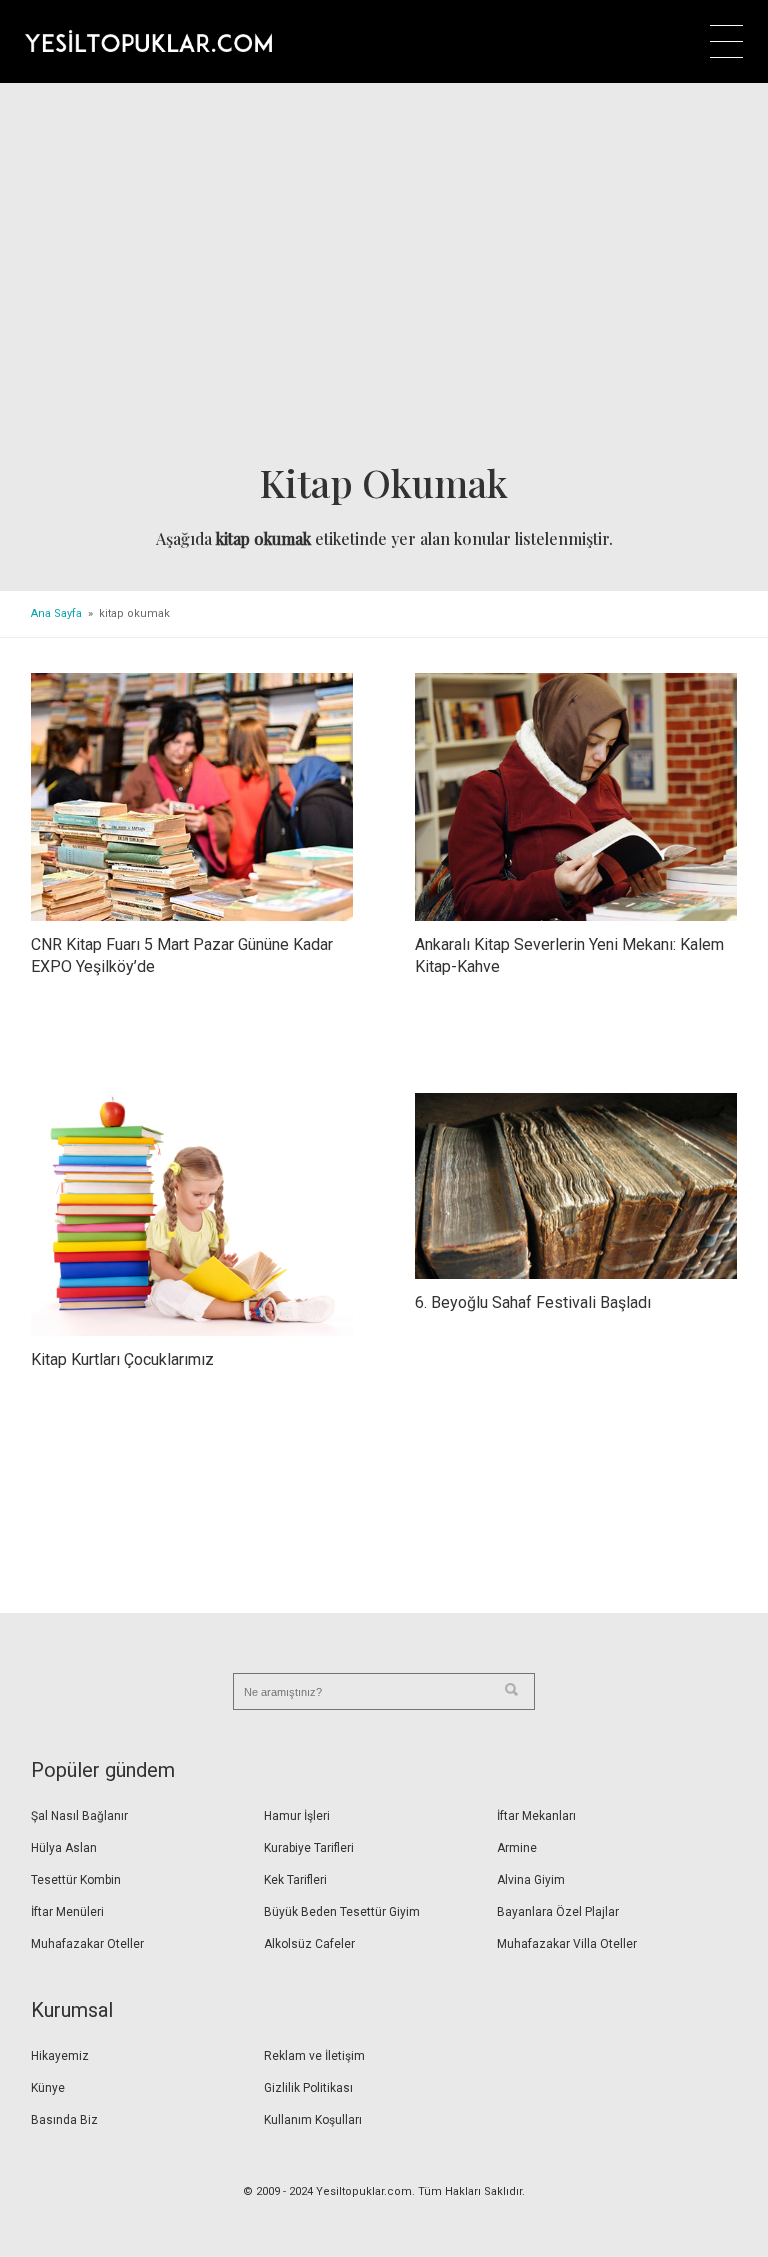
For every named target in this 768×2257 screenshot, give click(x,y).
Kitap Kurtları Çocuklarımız (122, 1359)
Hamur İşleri (297, 1816)
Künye (48, 2088)
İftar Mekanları (536, 1816)
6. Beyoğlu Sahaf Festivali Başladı (533, 1302)
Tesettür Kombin (76, 1880)
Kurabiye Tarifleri (309, 1848)
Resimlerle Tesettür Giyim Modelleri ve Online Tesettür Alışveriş (148, 41)
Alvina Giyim (531, 1880)
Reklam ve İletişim (314, 2056)
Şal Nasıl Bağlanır (79, 1816)
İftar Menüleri (67, 1912)
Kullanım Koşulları (313, 2120)
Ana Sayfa (56, 613)
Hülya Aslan (64, 1848)
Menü (726, 41)
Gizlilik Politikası (308, 2088)
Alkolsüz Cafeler (309, 1944)
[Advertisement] (384, 279)
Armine (517, 1848)
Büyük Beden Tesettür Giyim (342, 1912)
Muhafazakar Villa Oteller (567, 1944)
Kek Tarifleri (295, 1880)
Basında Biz (64, 2120)
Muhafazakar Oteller (87, 1944)
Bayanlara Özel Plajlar (558, 1912)
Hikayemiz (60, 2056)
